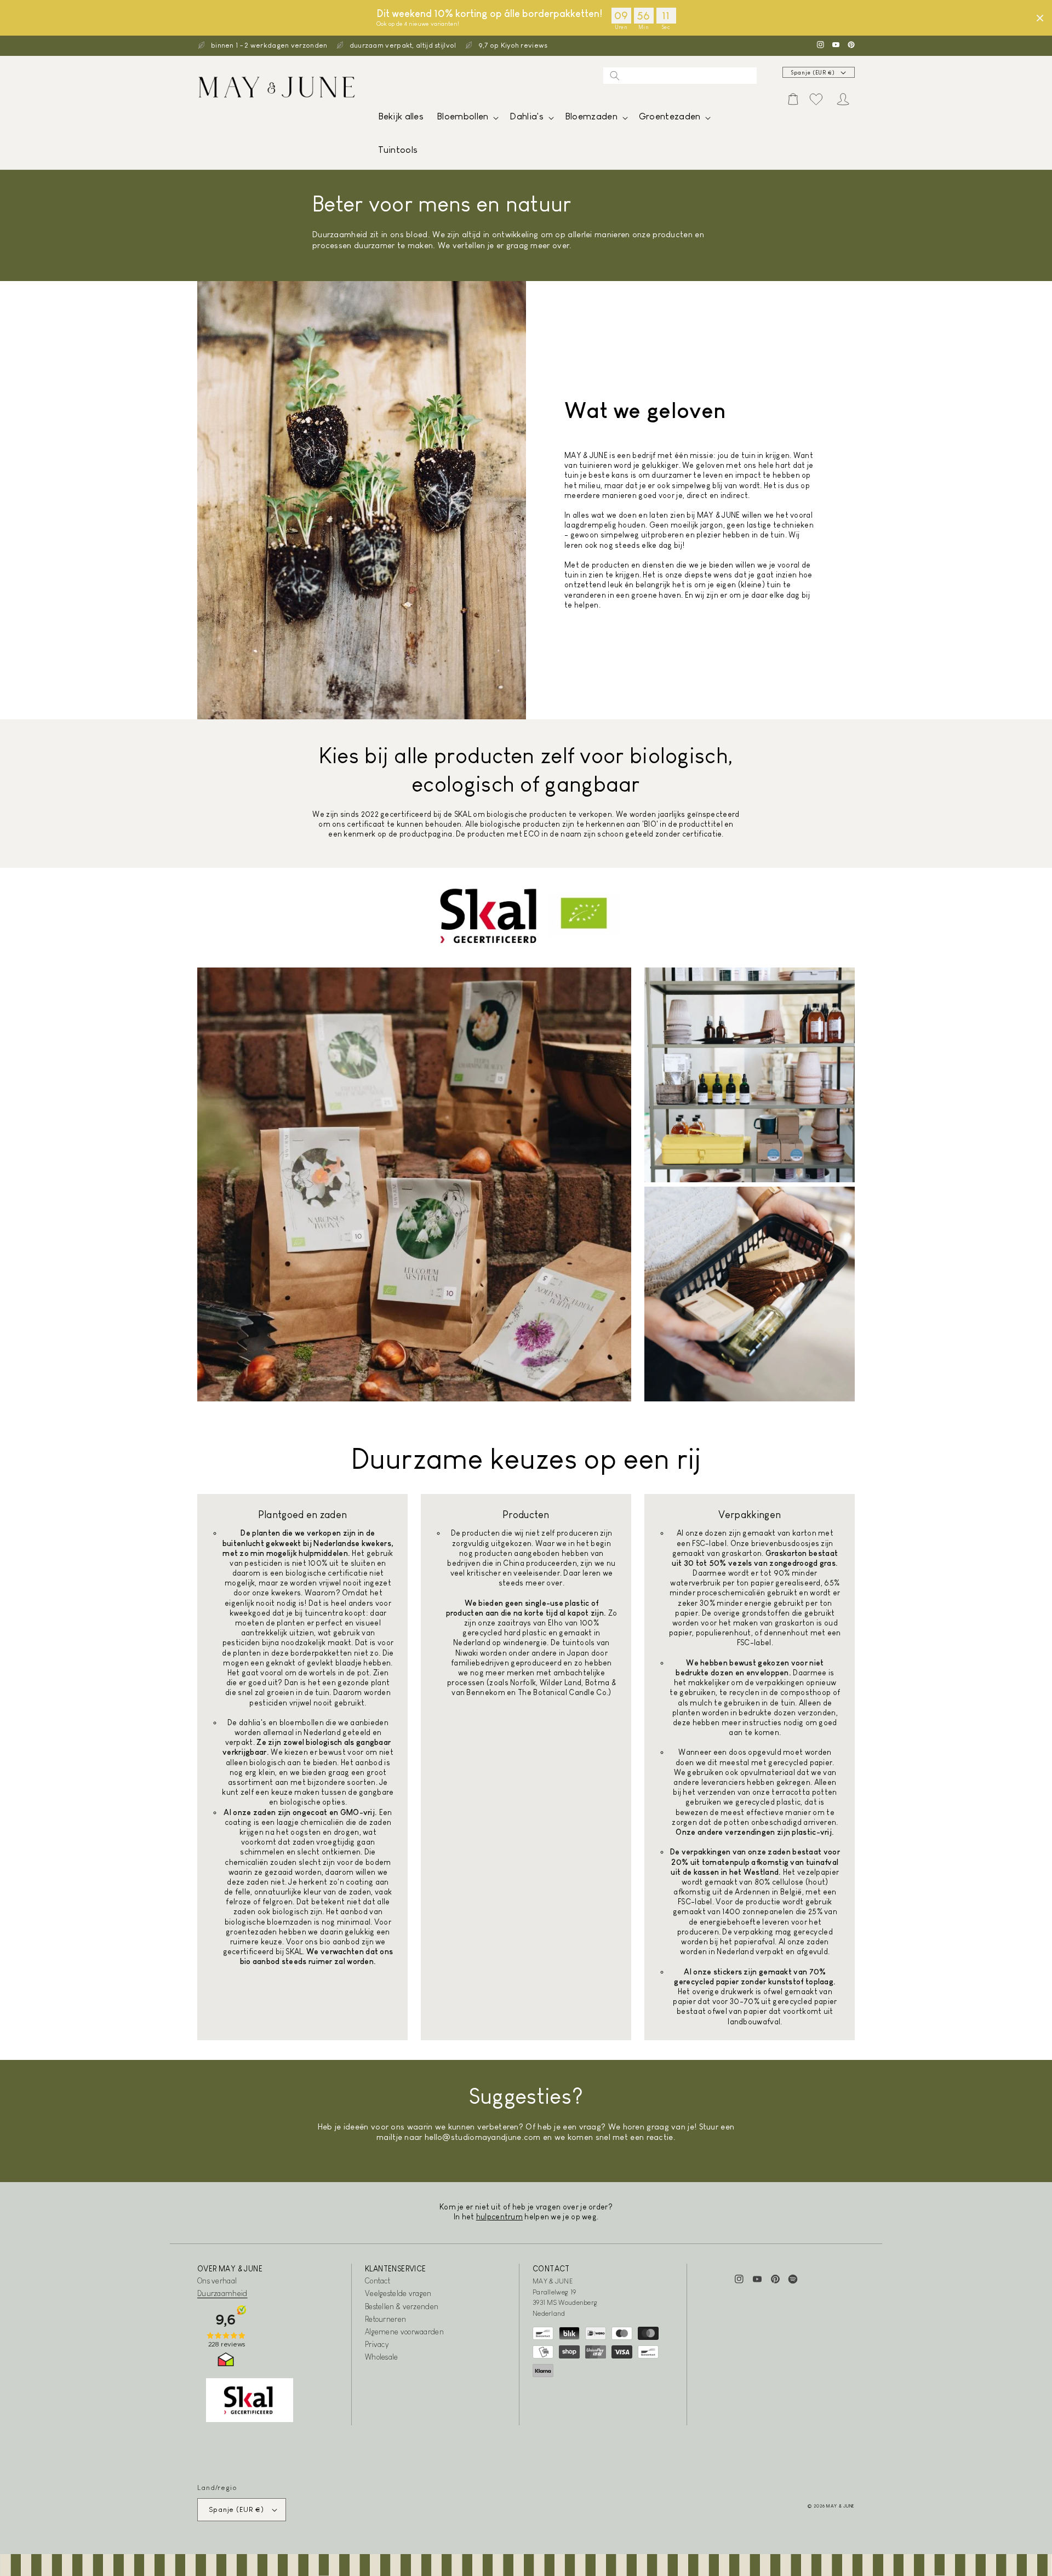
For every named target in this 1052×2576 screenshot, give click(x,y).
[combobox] (680, 76)
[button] (467, 119)
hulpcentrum (499, 2217)
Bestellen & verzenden (402, 2306)
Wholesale (382, 2357)
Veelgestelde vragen (398, 2293)
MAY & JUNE (841, 2506)
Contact (378, 2281)
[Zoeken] (615, 76)
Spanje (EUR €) (813, 73)
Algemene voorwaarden (404, 2332)
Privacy (377, 2344)
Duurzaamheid (222, 2293)
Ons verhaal (217, 2281)
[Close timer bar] (1040, 18)
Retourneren (385, 2319)
